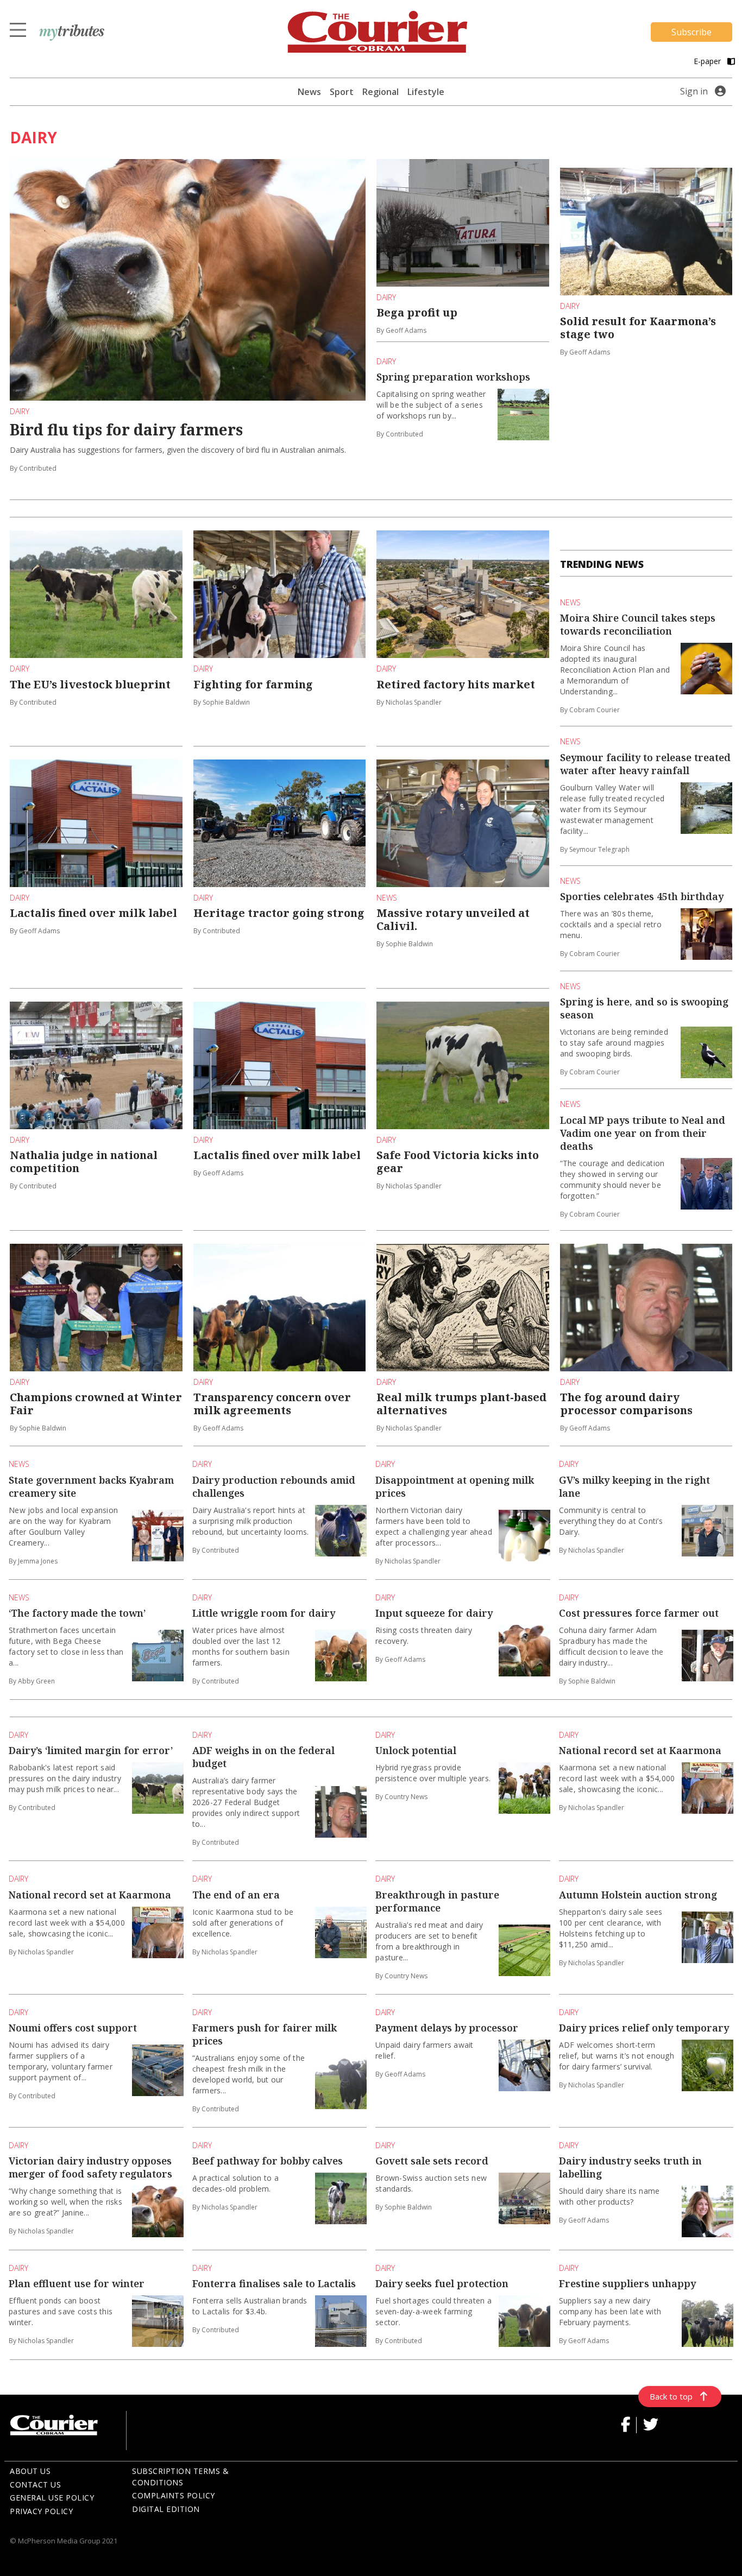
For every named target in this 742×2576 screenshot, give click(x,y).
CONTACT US (35, 2485)
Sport (342, 92)
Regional (381, 92)
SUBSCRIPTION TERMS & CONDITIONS (180, 2477)
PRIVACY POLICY (41, 2511)
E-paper (708, 61)
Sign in (694, 91)
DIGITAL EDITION (166, 2509)
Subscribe (691, 32)
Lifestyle (426, 92)
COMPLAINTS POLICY (174, 2495)
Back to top (671, 2396)
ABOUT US (30, 2471)
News (309, 92)
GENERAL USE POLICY (52, 2498)
